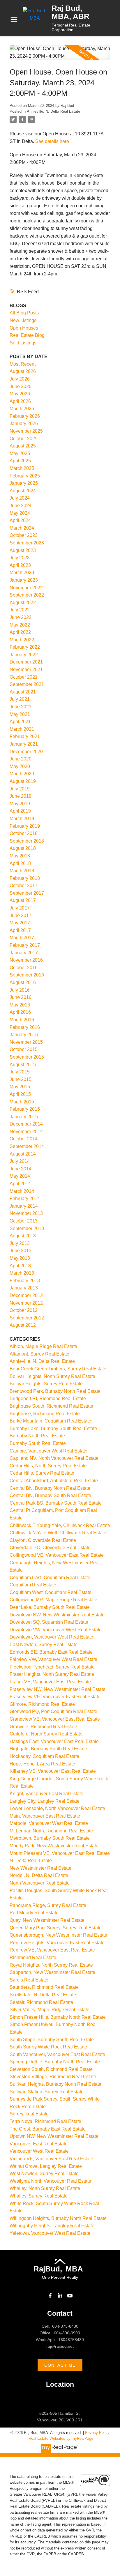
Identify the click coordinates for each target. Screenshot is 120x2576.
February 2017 (25, 945)
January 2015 (24, 1117)
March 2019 (22, 819)
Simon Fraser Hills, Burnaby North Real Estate (58, 2017)
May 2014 (20, 1176)
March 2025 (22, 468)
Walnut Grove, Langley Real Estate (46, 2166)
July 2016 (20, 990)
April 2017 (20, 930)
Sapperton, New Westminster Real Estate (52, 1972)
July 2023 (20, 558)
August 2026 (23, 371)
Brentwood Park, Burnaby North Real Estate (55, 1391)
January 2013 (24, 1288)
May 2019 (20, 804)
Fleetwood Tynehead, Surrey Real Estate (52, 1667)
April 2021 (20, 722)
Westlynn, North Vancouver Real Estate (50, 2181)
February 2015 (25, 1109)
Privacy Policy (97, 2433)
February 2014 (25, 1198)
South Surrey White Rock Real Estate (48, 2047)
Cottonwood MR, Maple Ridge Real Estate (53, 1600)
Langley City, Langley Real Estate (45, 1801)
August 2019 (23, 781)
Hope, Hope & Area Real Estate (42, 1764)
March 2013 (22, 1273)
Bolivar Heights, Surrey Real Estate (46, 1384)
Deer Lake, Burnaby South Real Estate (50, 1607)
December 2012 (26, 1295)
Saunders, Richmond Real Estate (44, 1987)
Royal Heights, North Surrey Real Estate (51, 1965)
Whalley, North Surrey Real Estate (45, 2188)
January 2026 (24, 423)
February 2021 (25, 736)
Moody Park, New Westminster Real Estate (54, 1846)
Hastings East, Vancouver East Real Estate (54, 1741)
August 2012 (23, 1325)
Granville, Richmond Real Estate (43, 1727)
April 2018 (20, 863)
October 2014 (24, 1139)
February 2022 (25, 647)
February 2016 (25, 1027)
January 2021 (24, 744)
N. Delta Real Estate (31, 1861)
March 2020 (22, 774)
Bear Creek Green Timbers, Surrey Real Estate (58, 1369)
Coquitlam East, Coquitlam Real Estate (50, 1578)
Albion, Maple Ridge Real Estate (43, 1346)
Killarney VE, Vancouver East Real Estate (53, 1771)
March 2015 (22, 1102)
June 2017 (21, 915)
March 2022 (22, 640)
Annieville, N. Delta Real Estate (53, 111)
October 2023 (24, 535)
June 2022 (21, 617)
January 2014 (24, 1206)
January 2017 (24, 953)
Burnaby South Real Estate (38, 1443)
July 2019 (20, 789)
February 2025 (25, 476)
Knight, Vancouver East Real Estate (46, 1794)
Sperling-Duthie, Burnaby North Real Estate (55, 2062)
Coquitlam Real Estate (33, 1585)
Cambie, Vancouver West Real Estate (48, 1451)
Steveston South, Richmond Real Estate (51, 2069)
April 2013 (20, 1266)
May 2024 (20, 513)
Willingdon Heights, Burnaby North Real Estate (58, 2218)
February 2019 (25, 826)
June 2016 (21, 997)
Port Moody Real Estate (34, 1913)
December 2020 (26, 752)
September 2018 (27, 841)
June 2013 (21, 1251)
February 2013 (25, 1281)
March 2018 (22, 871)
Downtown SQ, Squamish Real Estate (49, 1622)
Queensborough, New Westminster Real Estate (58, 1935)
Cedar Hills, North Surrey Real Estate (48, 1466)
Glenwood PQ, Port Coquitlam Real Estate (53, 1711)
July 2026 (20, 379)
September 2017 (27, 893)
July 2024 (20, 498)
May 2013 (20, 1258)
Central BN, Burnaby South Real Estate (50, 1495)
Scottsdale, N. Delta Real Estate (43, 1995)
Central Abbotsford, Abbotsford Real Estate (54, 1481)
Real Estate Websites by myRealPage (61, 2438)
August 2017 (23, 900)
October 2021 (24, 677)
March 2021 (22, 729)
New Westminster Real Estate (40, 1868)
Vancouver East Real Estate (39, 2144)
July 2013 (20, 1243)
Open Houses (24, 328)
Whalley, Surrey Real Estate (39, 2196)
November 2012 (26, 1303)
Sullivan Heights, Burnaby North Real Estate (55, 2084)
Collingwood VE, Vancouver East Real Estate (57, 1555)
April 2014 (20, 1184)
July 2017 (20, 908)
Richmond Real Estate (33, 1957)
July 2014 (20, 1161)
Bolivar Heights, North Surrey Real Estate (52, 1376)
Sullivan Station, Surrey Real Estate (47, 2092)
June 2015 (21, 1079)
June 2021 (21, 707)
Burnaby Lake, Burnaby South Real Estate (53, 1428)
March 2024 (22, 528)
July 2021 (20, 699)
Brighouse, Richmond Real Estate (45, 1414)
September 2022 (27, 595)
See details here (52, 141)
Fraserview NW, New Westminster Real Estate (58, 1689)
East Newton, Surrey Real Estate (44, 1644)
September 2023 (27, 543)
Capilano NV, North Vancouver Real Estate (54, 1458)
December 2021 (26, 662)
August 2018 (23, 848)
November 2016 (26, 960)
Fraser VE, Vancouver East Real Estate (50, 1682)
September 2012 (27, 1318)
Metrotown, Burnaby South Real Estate (50, 1838)
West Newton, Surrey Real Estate (44, 2173)
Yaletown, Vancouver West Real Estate (50, 2233)
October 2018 (24, 833)
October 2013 (24, 1221)
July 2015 (20, 1072)
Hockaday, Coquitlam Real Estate (44, 1756)
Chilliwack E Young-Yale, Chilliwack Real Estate (60, 1525)
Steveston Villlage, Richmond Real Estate (53, 2077)
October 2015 (24, 1049)
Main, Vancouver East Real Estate (45, 1816)
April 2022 (20, 632)
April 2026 (20, 401)
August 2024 (23, 491)
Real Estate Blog (27, 335)
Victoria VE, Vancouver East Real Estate (51, 2159)
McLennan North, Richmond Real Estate (51, 1831)
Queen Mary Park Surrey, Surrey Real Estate (56, 1928)
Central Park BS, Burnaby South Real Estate (56, 1503)
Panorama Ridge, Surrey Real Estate (48, 1905)
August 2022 (23, 603)
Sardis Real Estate (29, 1980)
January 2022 (24, 655)
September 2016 (27, 975)
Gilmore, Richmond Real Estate (42, 1704)
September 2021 (27, 684)
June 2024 (21, 506)
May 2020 (20, 766)
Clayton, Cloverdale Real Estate (43, 1540)
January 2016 (24, 1035)
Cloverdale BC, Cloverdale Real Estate (50, 1548)
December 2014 (26, 1124)
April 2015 (20, 1094)
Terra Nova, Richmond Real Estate (45, 2121)
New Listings (23, 320)
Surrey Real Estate (29, 2114)
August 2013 (23, 1236)
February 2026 (25, 416)
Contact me (60, 2365)
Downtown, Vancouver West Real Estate (51, 1637)
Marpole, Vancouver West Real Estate (49, 1823)
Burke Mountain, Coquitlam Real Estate (50, 1421)
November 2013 (26, 1213)
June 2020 (21, 759)
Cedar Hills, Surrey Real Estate (42, 1473)
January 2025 (24, 483)
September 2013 (27, 1228)
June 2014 (21, 1169)
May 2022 (20, 625)
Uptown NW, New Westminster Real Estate (54, 2136)
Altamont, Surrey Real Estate (39, 1354)
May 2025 (20, 453)
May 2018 (20, 856)
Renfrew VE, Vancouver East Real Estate (52, 1950)
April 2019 (20, 811)
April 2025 (20, 461)
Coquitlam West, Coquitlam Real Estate (51, 1592)
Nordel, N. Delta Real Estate (39, 1875)
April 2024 (20, 520)
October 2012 (24, 1310)
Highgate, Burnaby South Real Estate (48, 1749)
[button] (50, 2296)
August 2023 (23, 550)
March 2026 (22, 409)
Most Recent (23, 364)
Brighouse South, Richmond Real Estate (51, 1406)
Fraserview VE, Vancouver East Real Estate (55, 1697)
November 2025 (26, 431)
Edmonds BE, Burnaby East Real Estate (51, 1652)
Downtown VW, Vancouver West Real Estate (56, 1630)
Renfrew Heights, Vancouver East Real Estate (57, 1943)
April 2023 (20, 565)
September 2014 (27, 1146)
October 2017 (24, 885)
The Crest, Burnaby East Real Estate (48, 2129)
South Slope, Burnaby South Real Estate (52, 2040)
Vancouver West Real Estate (39, 2151)
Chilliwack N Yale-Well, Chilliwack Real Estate (58, 1533)
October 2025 (24, 439)
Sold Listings (23, 343)
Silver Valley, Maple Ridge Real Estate (50, 2010)
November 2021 (26, 669)
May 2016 (20, 1005)
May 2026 (20, 394)
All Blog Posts (24, 313)
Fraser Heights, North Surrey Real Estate (52, 1674)
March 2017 (22, 938)
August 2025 (23, 446)
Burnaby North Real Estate (37, 1436)
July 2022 (20, 610)
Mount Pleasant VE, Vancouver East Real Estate (60, 1853)
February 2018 (25, 878)
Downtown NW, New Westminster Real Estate (57, 1615)
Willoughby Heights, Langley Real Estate (52, 2226)
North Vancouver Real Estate (40, 1883)
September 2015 (27, 1057)
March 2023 (22, 573)
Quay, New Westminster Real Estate (47, 1920)
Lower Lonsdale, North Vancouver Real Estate (57, 1808)
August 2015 (23, 1065)
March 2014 (22, 1191)
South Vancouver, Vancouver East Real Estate (57, 2054)
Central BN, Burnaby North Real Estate (50, 1488)
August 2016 (23, 982)
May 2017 (20, 923)
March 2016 (22, 1020)
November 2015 (26, 1042)
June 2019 (21, 796)
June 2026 (21, 386)
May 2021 (20, 714)
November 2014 (26, 1132)
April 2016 (20, 1012)
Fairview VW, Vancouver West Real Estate (53, 1659)
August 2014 (23, 1154)
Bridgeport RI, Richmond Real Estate (48, 1398)
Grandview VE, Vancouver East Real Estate (55, 1719)
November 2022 (26, 588)
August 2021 (23, 692)
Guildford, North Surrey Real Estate (46, 1734)
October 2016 (24, 968)
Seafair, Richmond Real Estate (41, 2002)
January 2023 (24, 580)
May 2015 (20, 1087)
